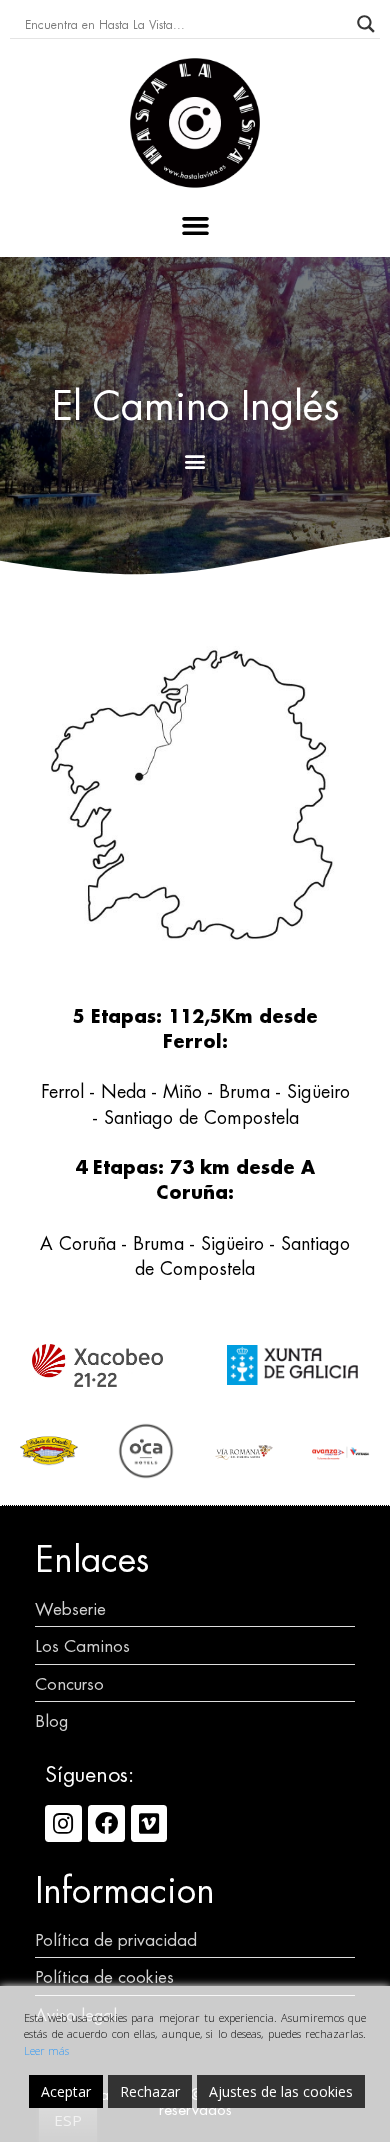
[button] (195, 226)
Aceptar (66, 2091)
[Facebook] (106, 1823)
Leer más (46, 2050)
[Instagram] (63, 1823)
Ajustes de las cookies (281, 2091)
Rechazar (150, 2091)
